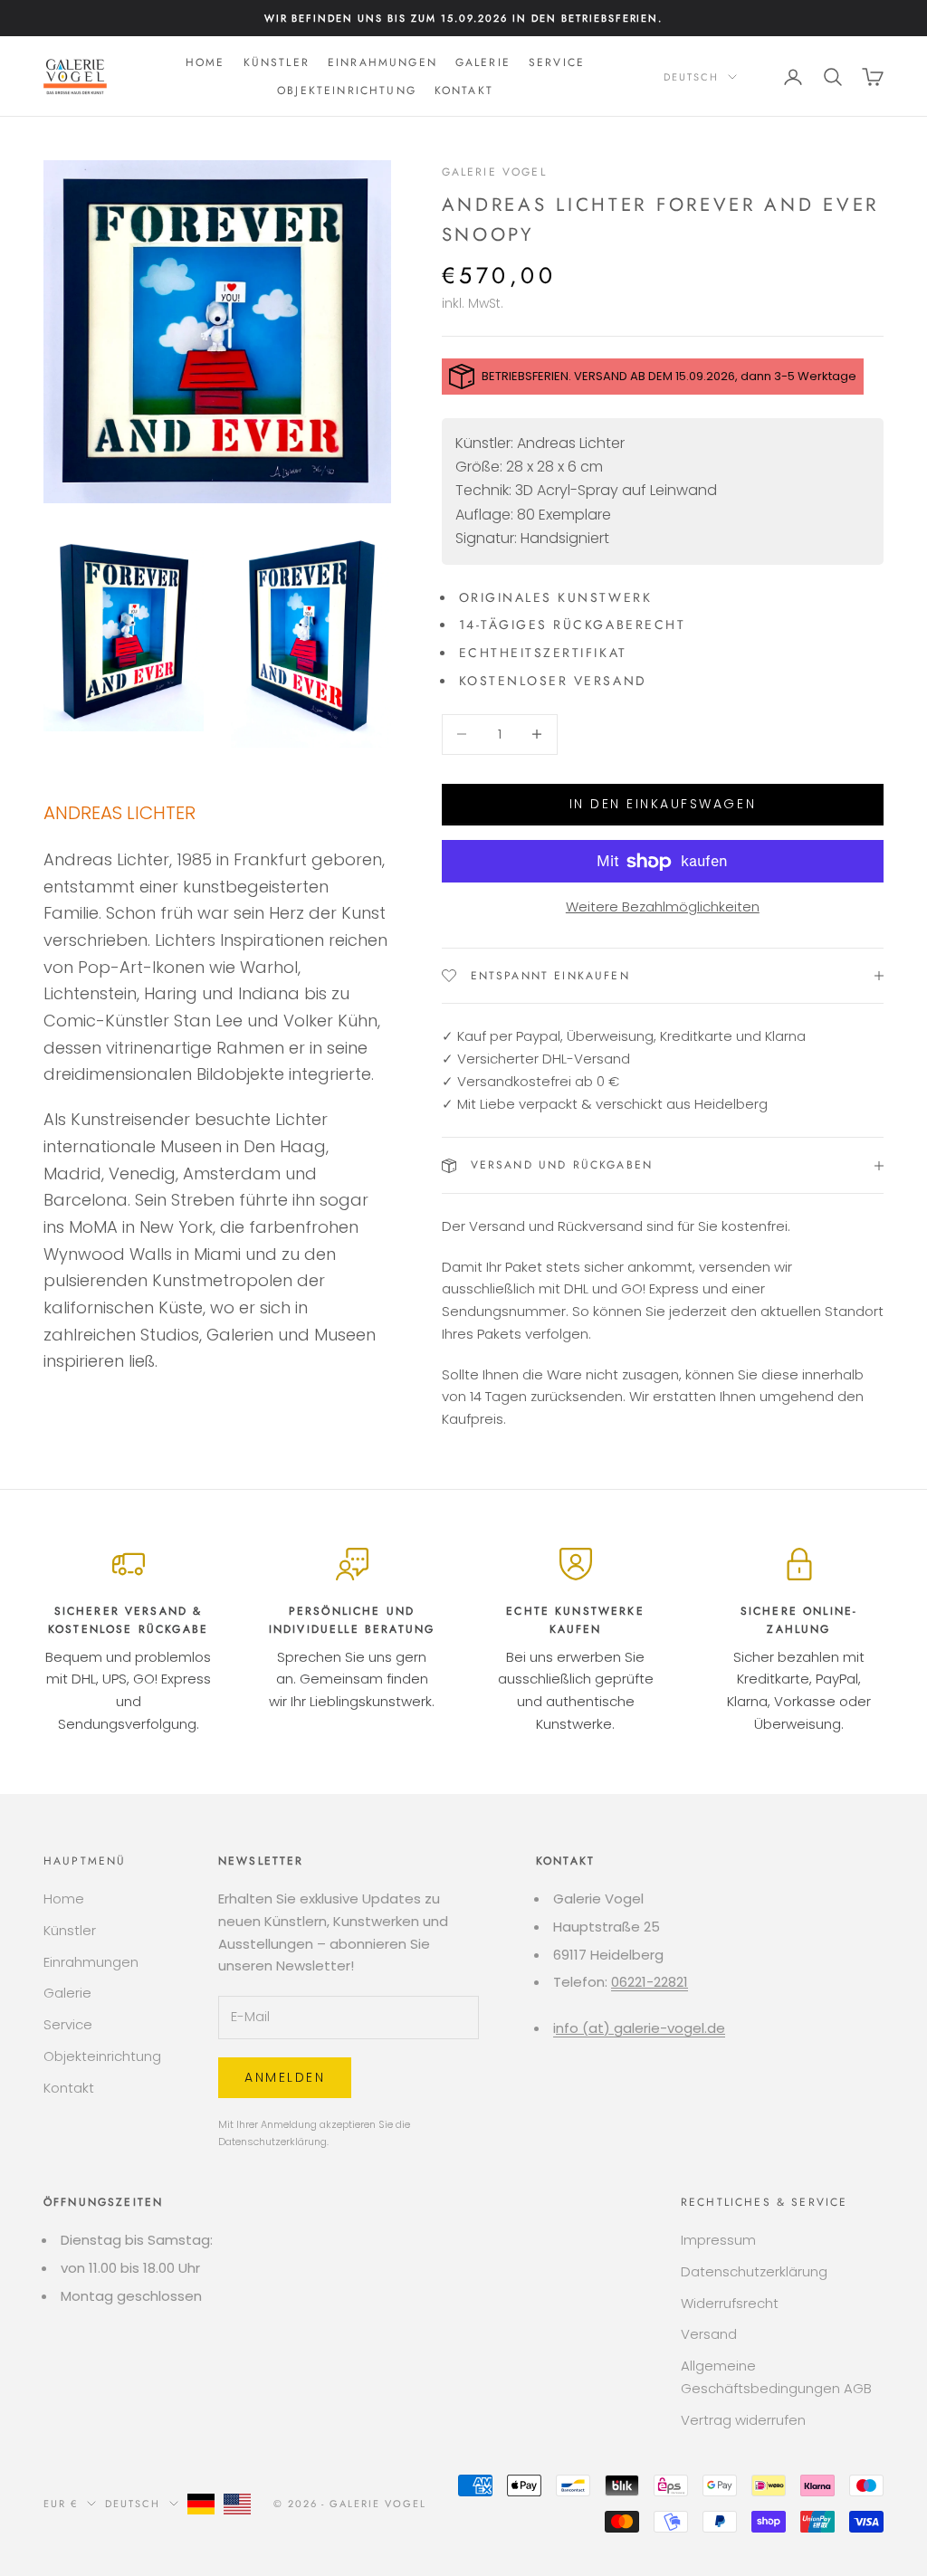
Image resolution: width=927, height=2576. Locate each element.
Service (557, 62)
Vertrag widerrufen (743, 2420)
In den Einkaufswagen (663, 804)
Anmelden (285, 2077)
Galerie (483, 62)
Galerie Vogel (494, 172)
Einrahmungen (382, 62)
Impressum (718, 2240)
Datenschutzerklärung (272, 2142)
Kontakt (464, 91)
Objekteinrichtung (347, 91)
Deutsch (691, 77)
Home (205, 62)
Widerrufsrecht (730, 2303)
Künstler (277, 62)
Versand (709, 2334)
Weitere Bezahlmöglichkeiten (663, 906)
